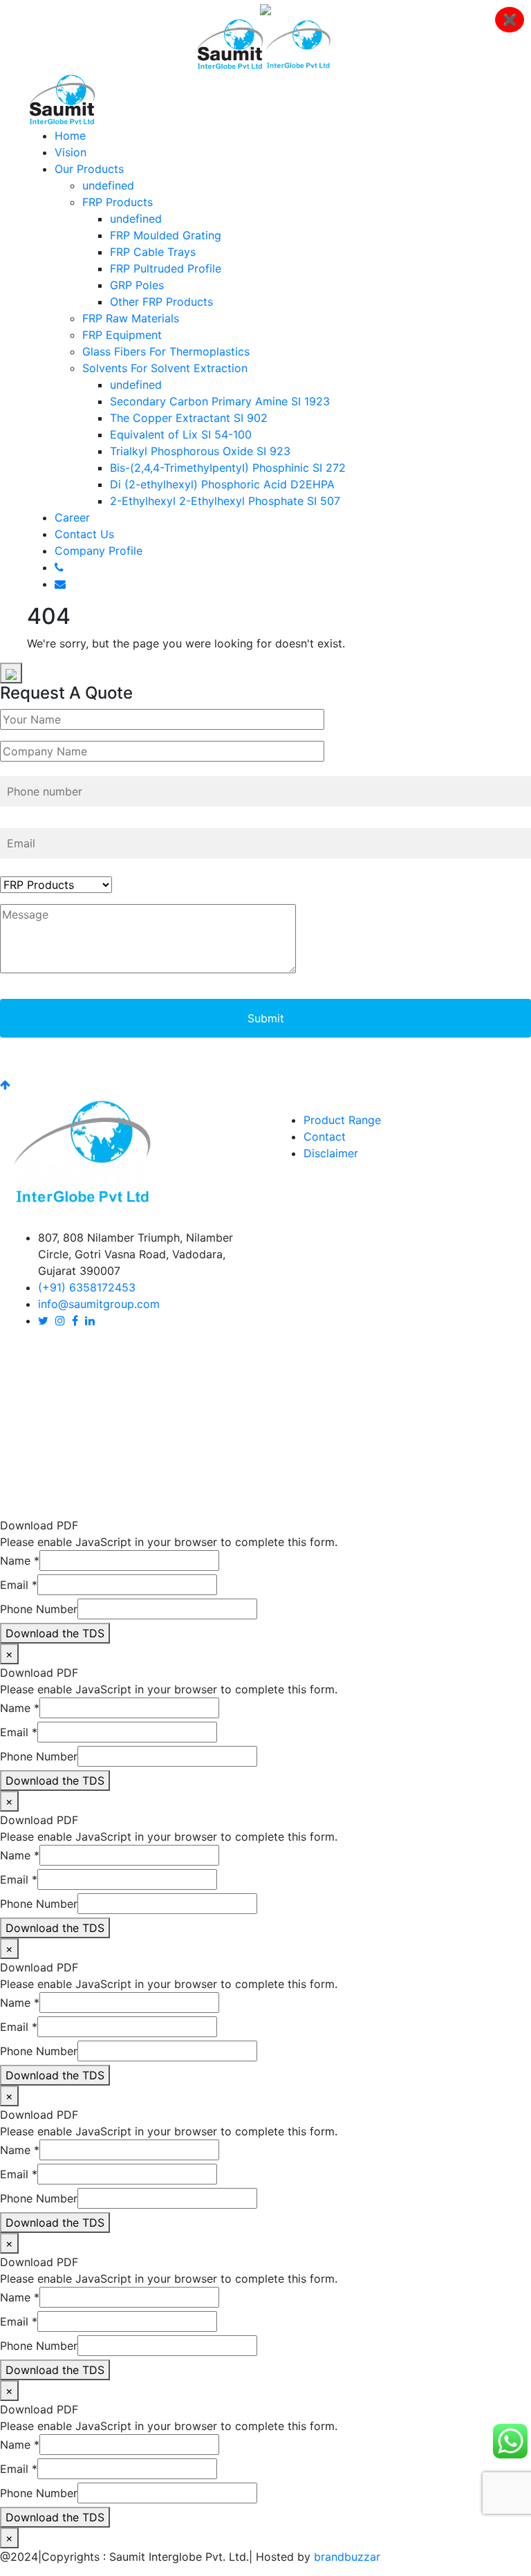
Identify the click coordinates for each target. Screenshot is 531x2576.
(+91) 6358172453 (87, 1287)
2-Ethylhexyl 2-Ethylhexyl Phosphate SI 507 (225, 501)
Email (19, 1585)
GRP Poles (137, 285)
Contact (325, 1137)
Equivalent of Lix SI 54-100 (181, 434)
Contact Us (84, 534)
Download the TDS (55, 1633)
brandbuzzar (347, 2557)
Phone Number (39, 1609)
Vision (71, 152)
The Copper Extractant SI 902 (189, 418)
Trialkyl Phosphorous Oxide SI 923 (200, 451)
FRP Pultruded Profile (166, 268)
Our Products (89, 169)
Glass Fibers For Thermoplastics (166, 351)
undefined (108, 185)
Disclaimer (331, 1153)
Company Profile (99, 551)
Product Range (342, 1120)
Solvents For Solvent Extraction (165, 368)
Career (72, 517)
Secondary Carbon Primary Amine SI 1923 (220, 401)
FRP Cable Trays (153, 252)
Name (20, 1561)
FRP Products (118, 202)
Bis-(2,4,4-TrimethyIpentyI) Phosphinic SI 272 (228, 468)
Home (70, 136)
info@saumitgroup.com (99, 1304)
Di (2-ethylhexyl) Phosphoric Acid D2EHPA (222, 484)
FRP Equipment (122, 335)
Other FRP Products (161, 302)
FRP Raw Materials (131, 318)
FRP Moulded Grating (166, 235)
